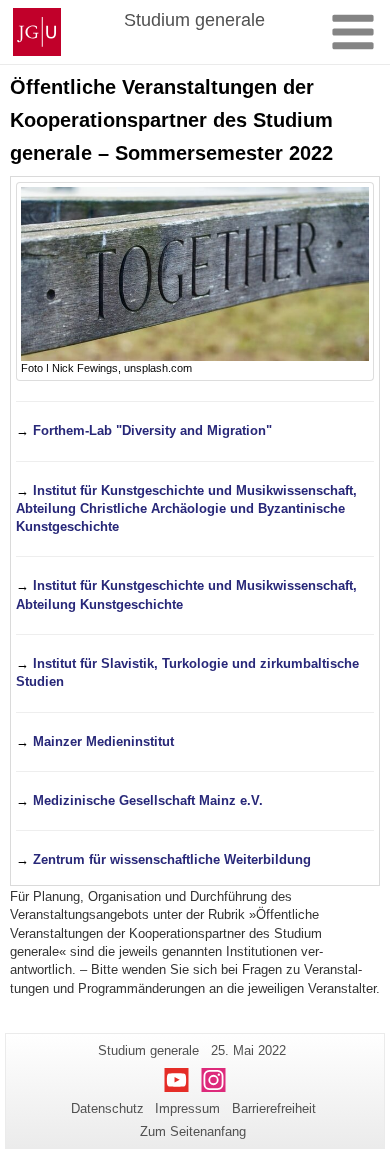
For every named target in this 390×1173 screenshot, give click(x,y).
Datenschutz (107, 1108)
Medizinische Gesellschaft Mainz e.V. (148, 800)
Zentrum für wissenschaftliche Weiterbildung (172, 859)
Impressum (187, 1108)
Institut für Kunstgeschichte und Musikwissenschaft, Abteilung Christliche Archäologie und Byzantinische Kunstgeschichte (186, 509)
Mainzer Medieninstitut (103, 741)
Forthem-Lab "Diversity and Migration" (152, 430)
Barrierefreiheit (274, 1108)
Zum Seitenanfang (193, 1131)
